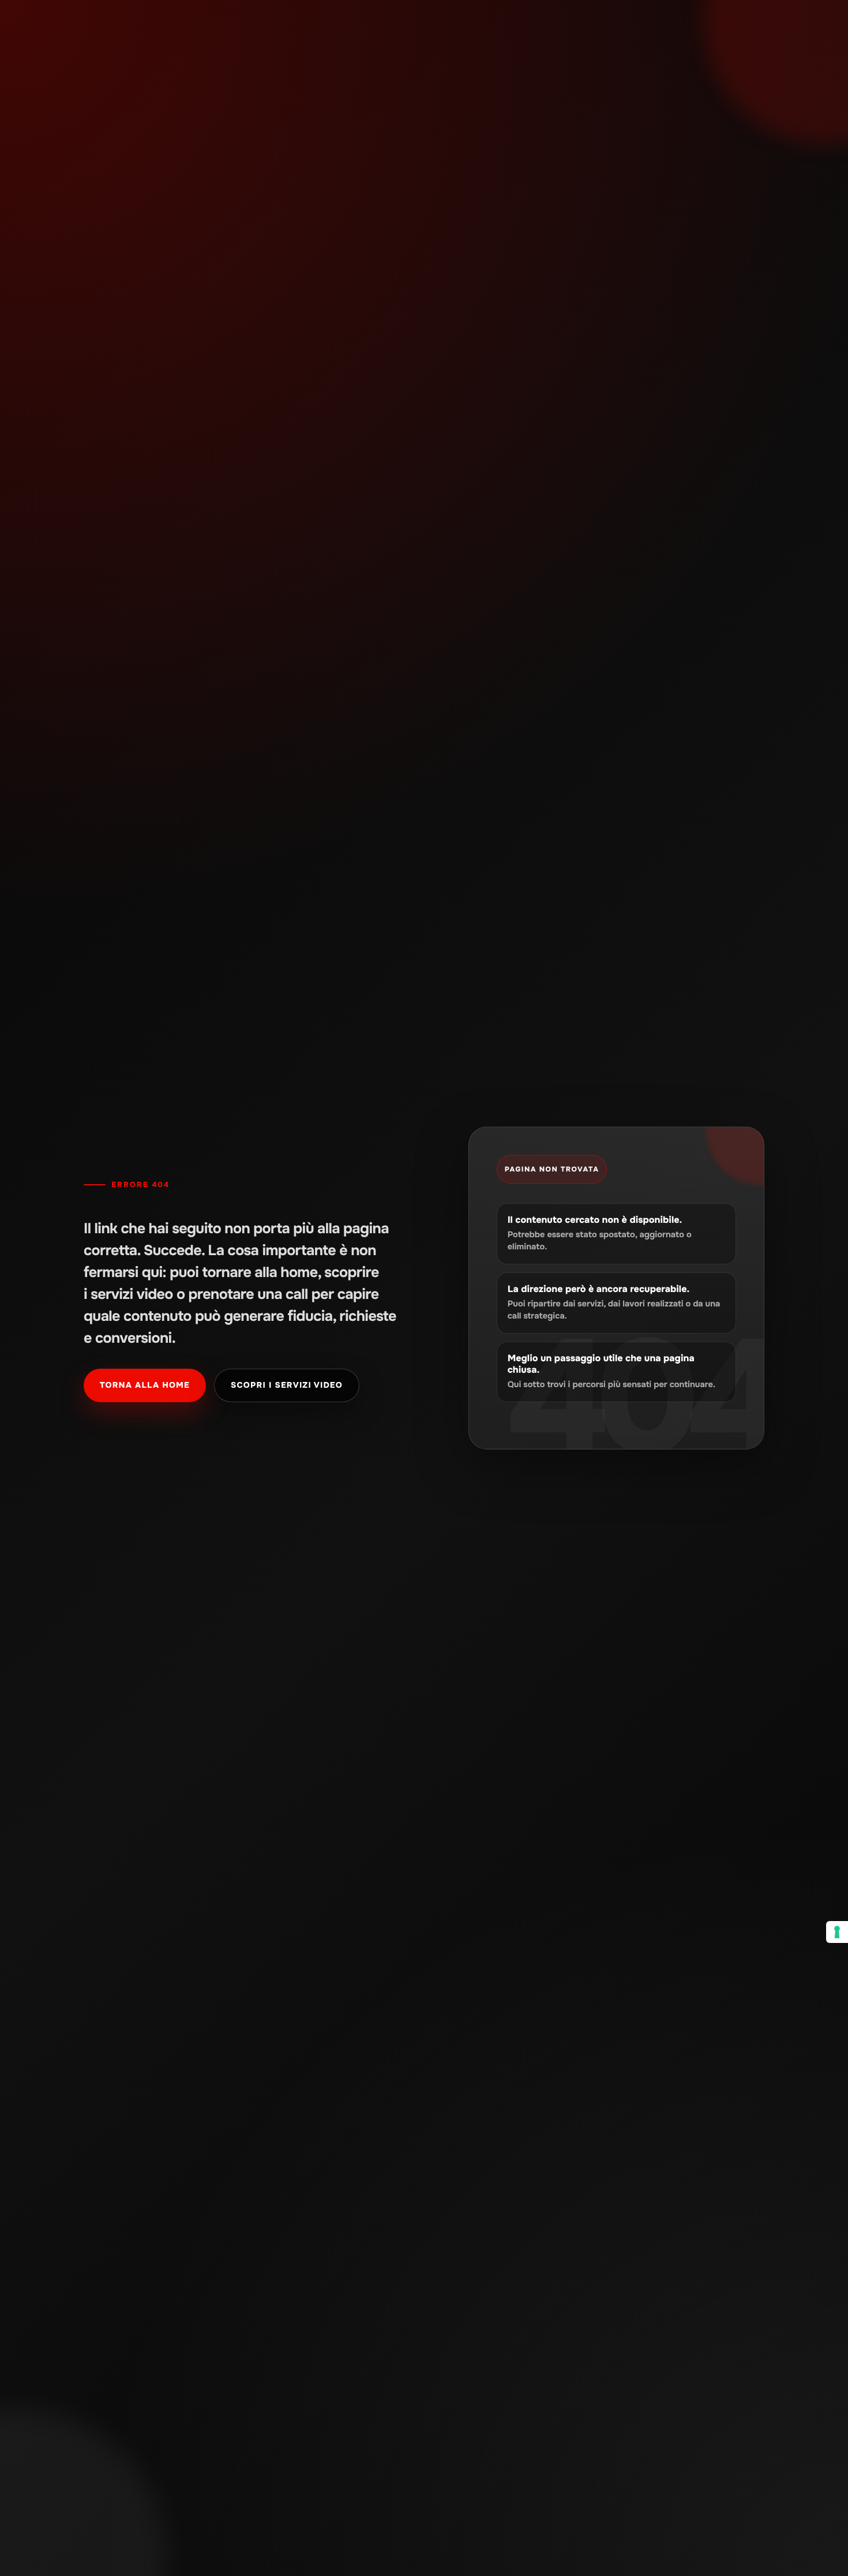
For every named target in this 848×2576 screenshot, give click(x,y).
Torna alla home (145, 1385)
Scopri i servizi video (287, 1385)
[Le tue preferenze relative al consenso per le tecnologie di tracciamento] (837, 1932)
